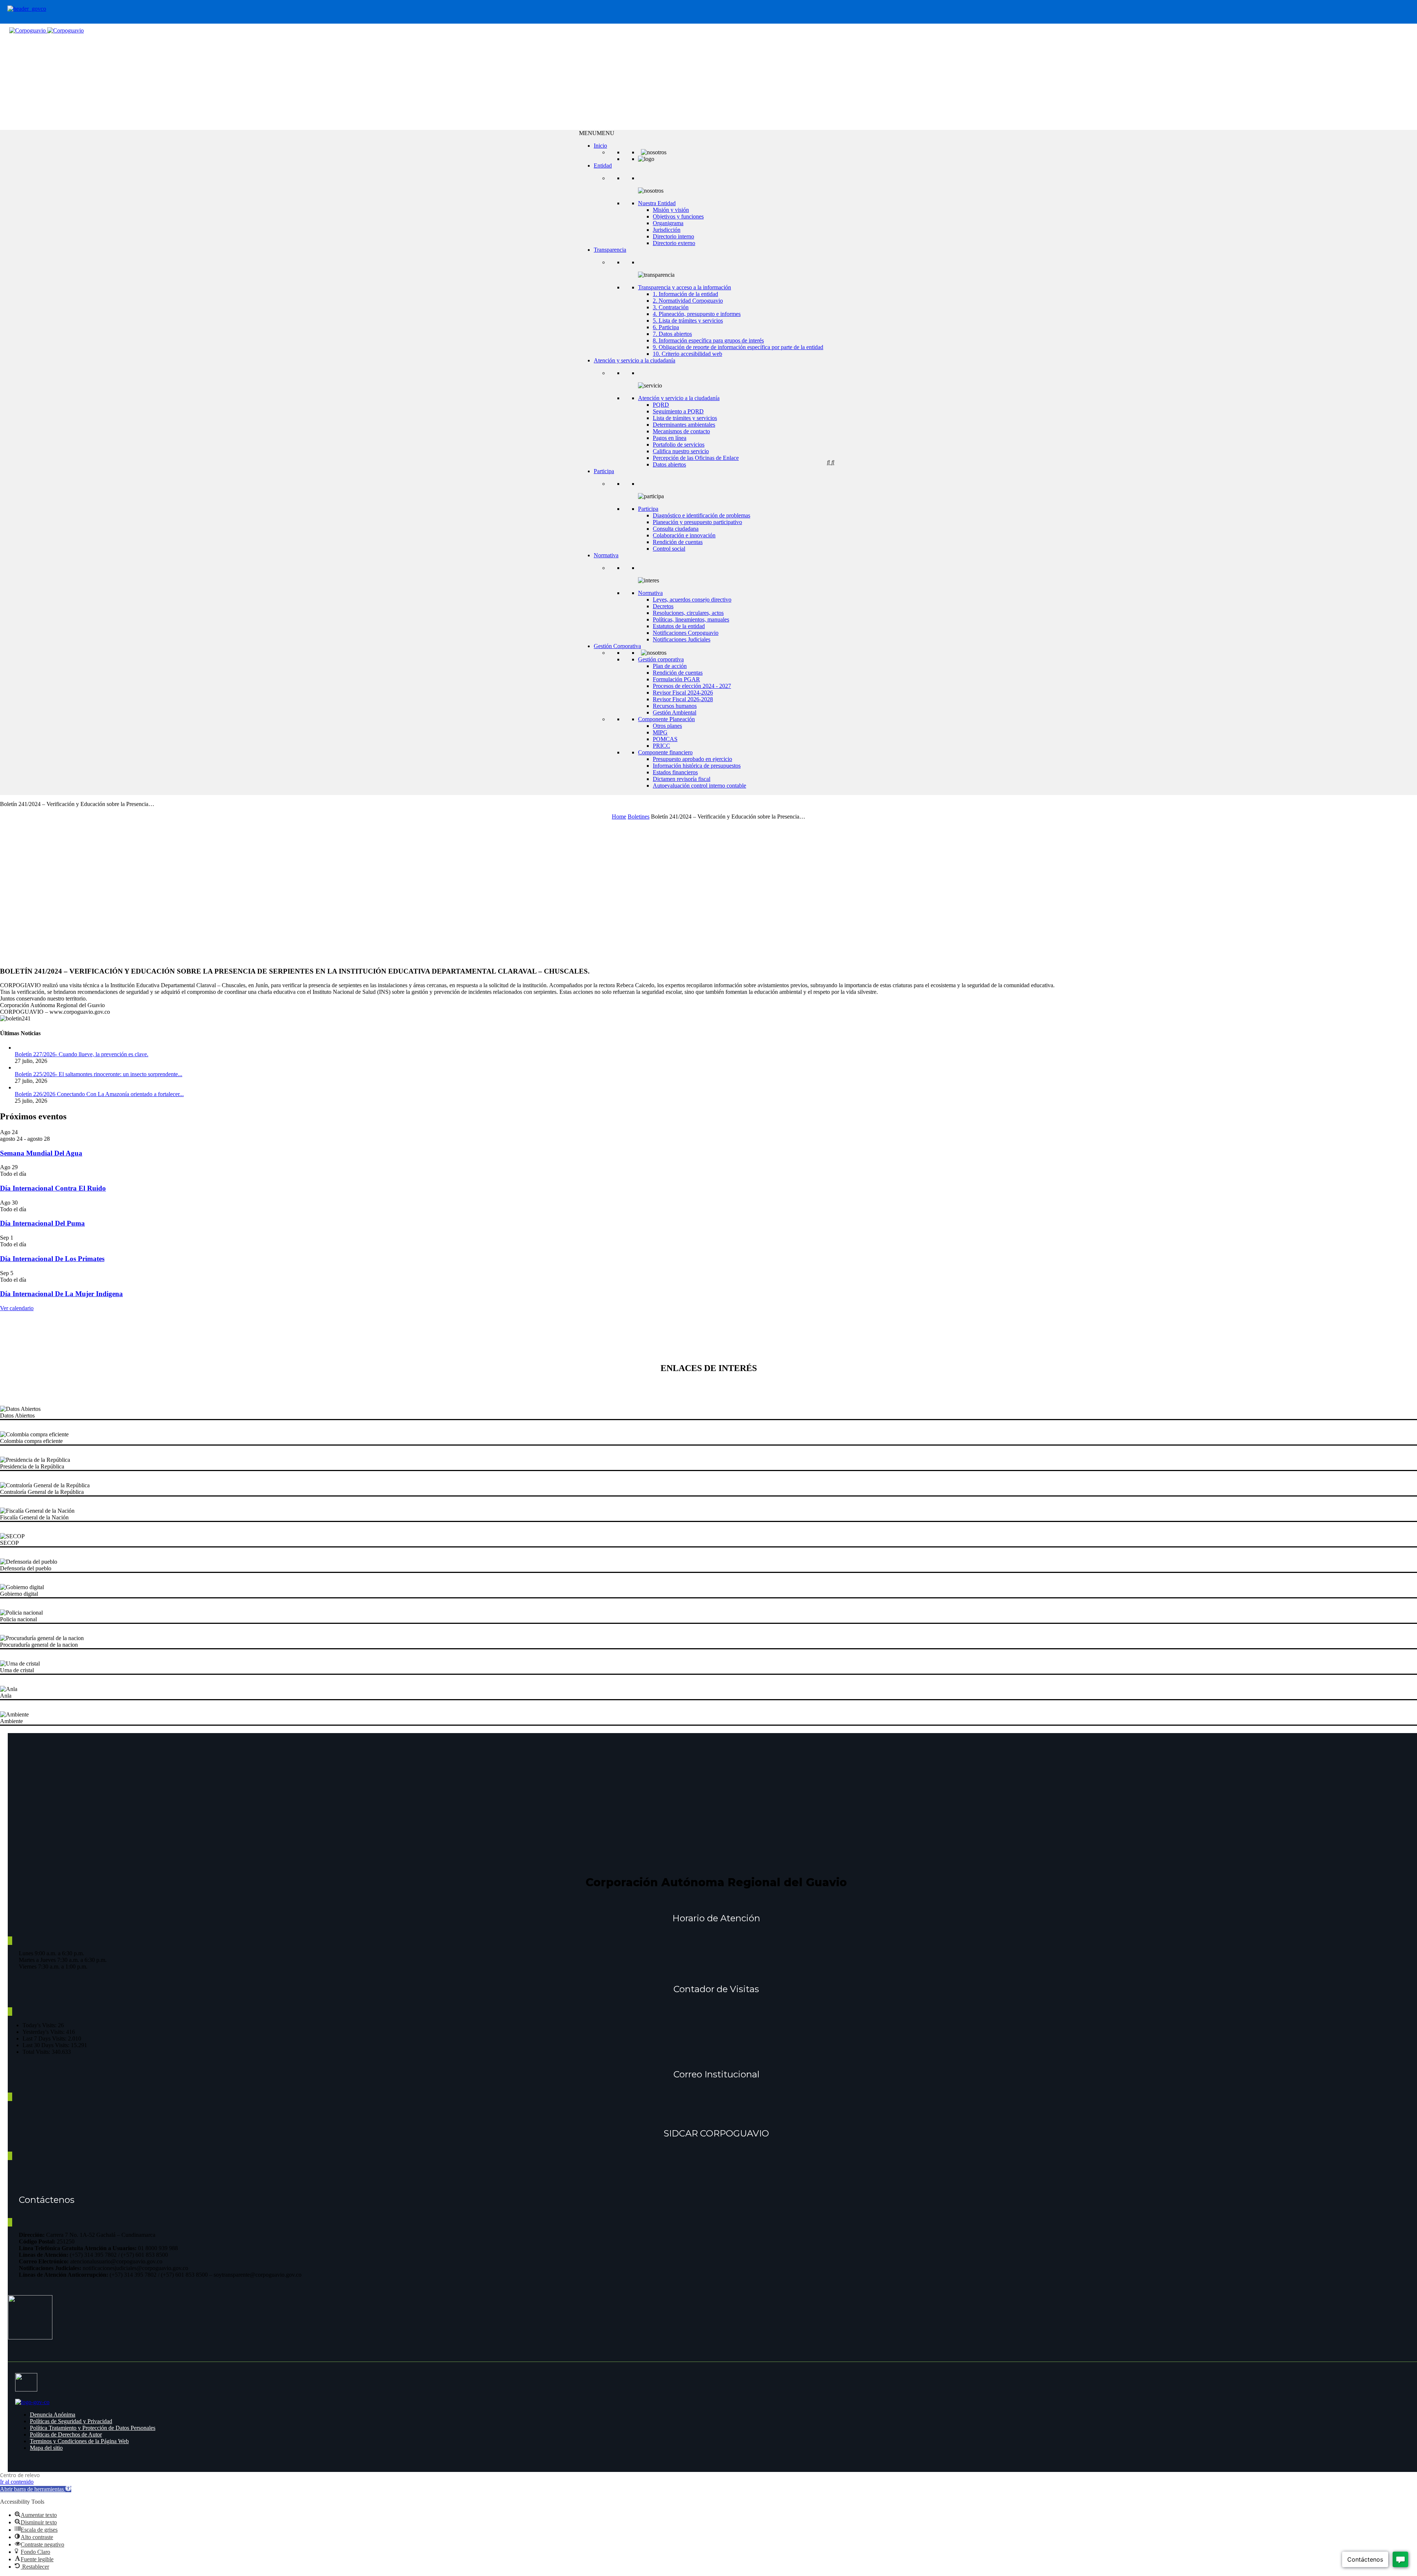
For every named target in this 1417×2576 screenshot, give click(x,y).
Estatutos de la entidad (679, 626)
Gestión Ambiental (675, 712)
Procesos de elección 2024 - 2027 (692, 686)
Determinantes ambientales (684, 425)
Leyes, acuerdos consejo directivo (692, 600)
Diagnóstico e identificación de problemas (701, 515)
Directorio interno (673, 236)
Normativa (606, 555)
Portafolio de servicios (679, 445)
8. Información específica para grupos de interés (708, 340)
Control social (669, 549)
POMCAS (665, 739)
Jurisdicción (667, 230)
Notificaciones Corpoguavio (686, 633)
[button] (597, 133)
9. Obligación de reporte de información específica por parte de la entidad (738, 347)
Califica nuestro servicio (681, 451)
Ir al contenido (17, 2482)
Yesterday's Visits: (44, 2032)
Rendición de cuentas (678, 542)
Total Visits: (37, 2052)
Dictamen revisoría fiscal (682, 779)
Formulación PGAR (676, 679)
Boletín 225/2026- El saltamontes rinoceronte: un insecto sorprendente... (99, 1074)
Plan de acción (670, 666)
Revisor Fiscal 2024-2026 (683, 693)
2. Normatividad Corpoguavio (688, 301)
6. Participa (666, 327)
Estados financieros (675, 772)
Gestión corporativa (661, 659)
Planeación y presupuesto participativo (697, 522)
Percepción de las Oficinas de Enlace (696, 458)
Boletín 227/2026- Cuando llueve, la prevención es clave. (82, 1054)
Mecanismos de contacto (681, 431)
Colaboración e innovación (684, 535)
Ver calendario (17, 1308)
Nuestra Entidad (657, 203)
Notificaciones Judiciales (682, 639)
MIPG (660, 732)
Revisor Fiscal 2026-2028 (683, 699)
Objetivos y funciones (678, 216)
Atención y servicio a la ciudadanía (635, 360)
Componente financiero (665, 752)
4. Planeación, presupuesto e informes (697, 314)
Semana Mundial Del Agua (41, 1153)
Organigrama (668, 223)
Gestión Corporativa (617, 646)
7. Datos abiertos (672, 334)
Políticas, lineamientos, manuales (691, 619)
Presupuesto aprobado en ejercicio (692, 759)
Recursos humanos (675, 706)
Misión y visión (671, 210)
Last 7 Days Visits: (45, 2038)
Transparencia (610, 250)
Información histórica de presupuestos (697, 766)
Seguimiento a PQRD (678, 411)
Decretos (663, 606)
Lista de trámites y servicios (685, 418)
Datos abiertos (669, 464)
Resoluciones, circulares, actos (688, 613)
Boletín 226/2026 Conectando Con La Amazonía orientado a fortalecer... (99, 1094)
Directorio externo (674, 243)
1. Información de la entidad (685, 294)
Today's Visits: (40, 2025)
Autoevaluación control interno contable (699, 786)
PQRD (661, 405)
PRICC (661, 746)
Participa (604, 471)
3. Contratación (671, 307)
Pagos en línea (670, 438)
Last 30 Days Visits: (47, 2045)
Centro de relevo (20, 2475)
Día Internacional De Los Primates (52, 1259)
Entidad (603, 166)
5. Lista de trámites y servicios (688, 321)
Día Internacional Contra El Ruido (53, 1188)
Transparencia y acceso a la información (685, 287)
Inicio (600, 146)
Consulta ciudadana (676, 529)
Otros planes (667, 726)
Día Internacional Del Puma (42, 1223)
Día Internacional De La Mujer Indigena (61, 1294)
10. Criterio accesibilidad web (687, 354)
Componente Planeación (666, 719)
